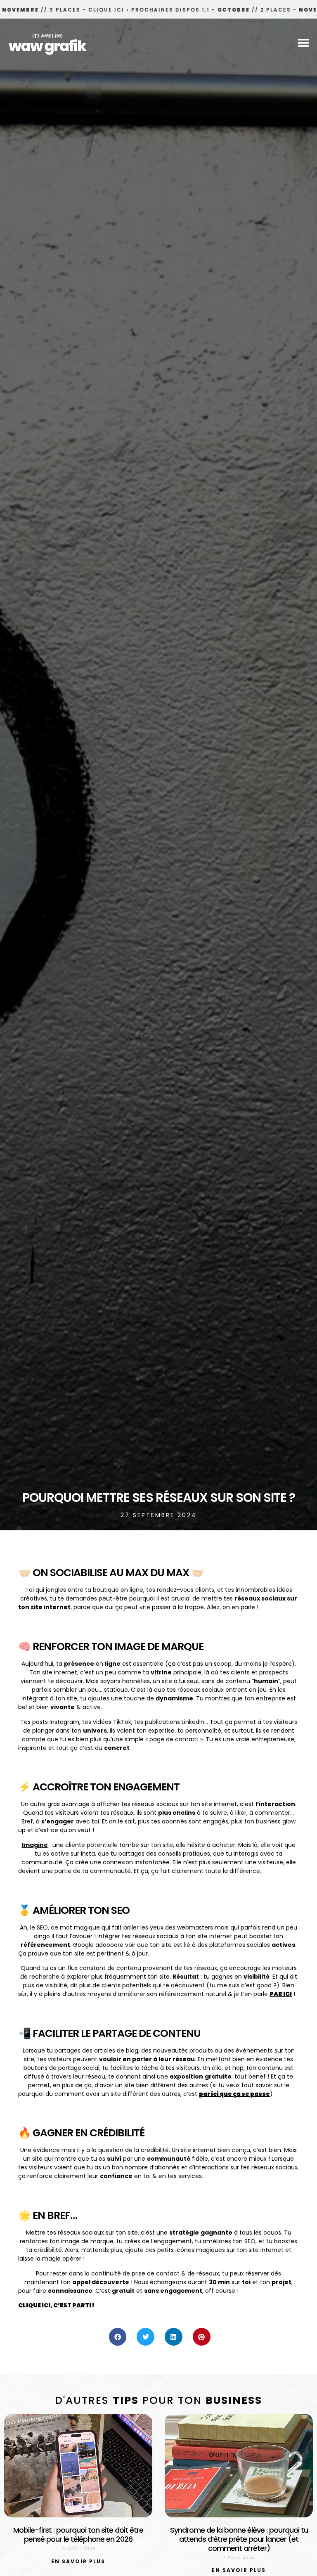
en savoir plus (78, 2561)
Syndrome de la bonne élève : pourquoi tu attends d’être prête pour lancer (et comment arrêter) (239, 2539)
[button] (304, 43)
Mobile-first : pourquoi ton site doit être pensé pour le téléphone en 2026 (78, 2535)
